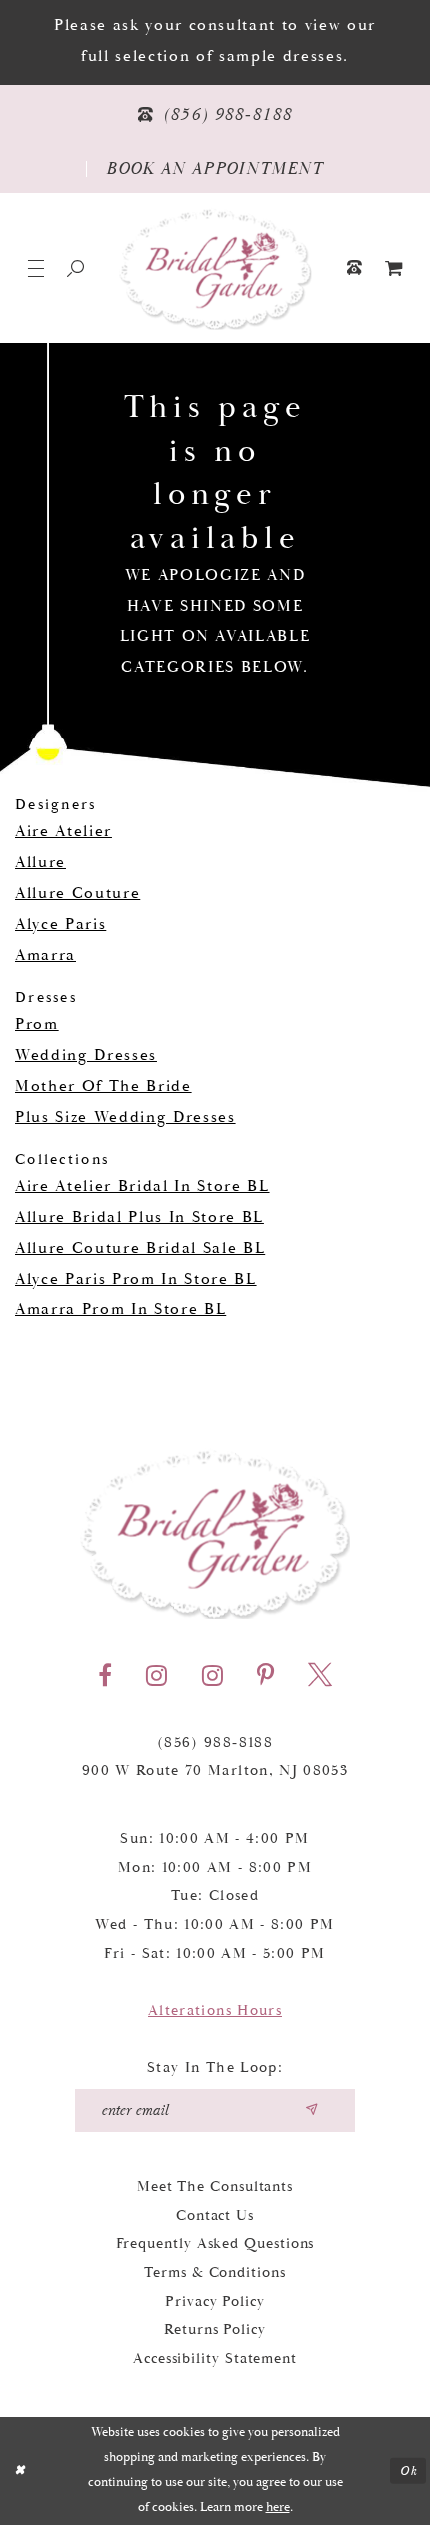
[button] (36, 268)
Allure (40, 862)
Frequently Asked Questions (215, 2243)
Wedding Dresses (86, 1055)
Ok (408, 2470)
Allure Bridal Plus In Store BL (139, 1217)
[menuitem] (394, 268)
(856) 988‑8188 (215, 1742)
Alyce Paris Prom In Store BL (136, 1279)
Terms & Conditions (215, 2272)
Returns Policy (215, 2329)
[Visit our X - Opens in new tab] (320, 1675)
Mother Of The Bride (103, 1086)
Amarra (45, 955)
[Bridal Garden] (215, 268)
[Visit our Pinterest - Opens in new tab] (265, 1675)
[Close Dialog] (19, 2471)
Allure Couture (77, 893)
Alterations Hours (215, 2010)
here (278, 2507)
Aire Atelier (63, 831)
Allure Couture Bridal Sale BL (140, 1248)
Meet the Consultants (215, 2186)
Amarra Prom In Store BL (120, 1309)
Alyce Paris (60, 924)
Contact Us (215, 2215)
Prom (37, 1024)
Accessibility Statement (215, 2358)
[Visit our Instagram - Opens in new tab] (156, 1675)
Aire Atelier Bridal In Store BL (142, 1186)
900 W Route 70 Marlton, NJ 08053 (215, 1770)
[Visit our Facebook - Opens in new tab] (105, 1675)
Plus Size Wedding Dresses (125, 1117)
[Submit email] (310, 2110)
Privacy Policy (215, 2301)
